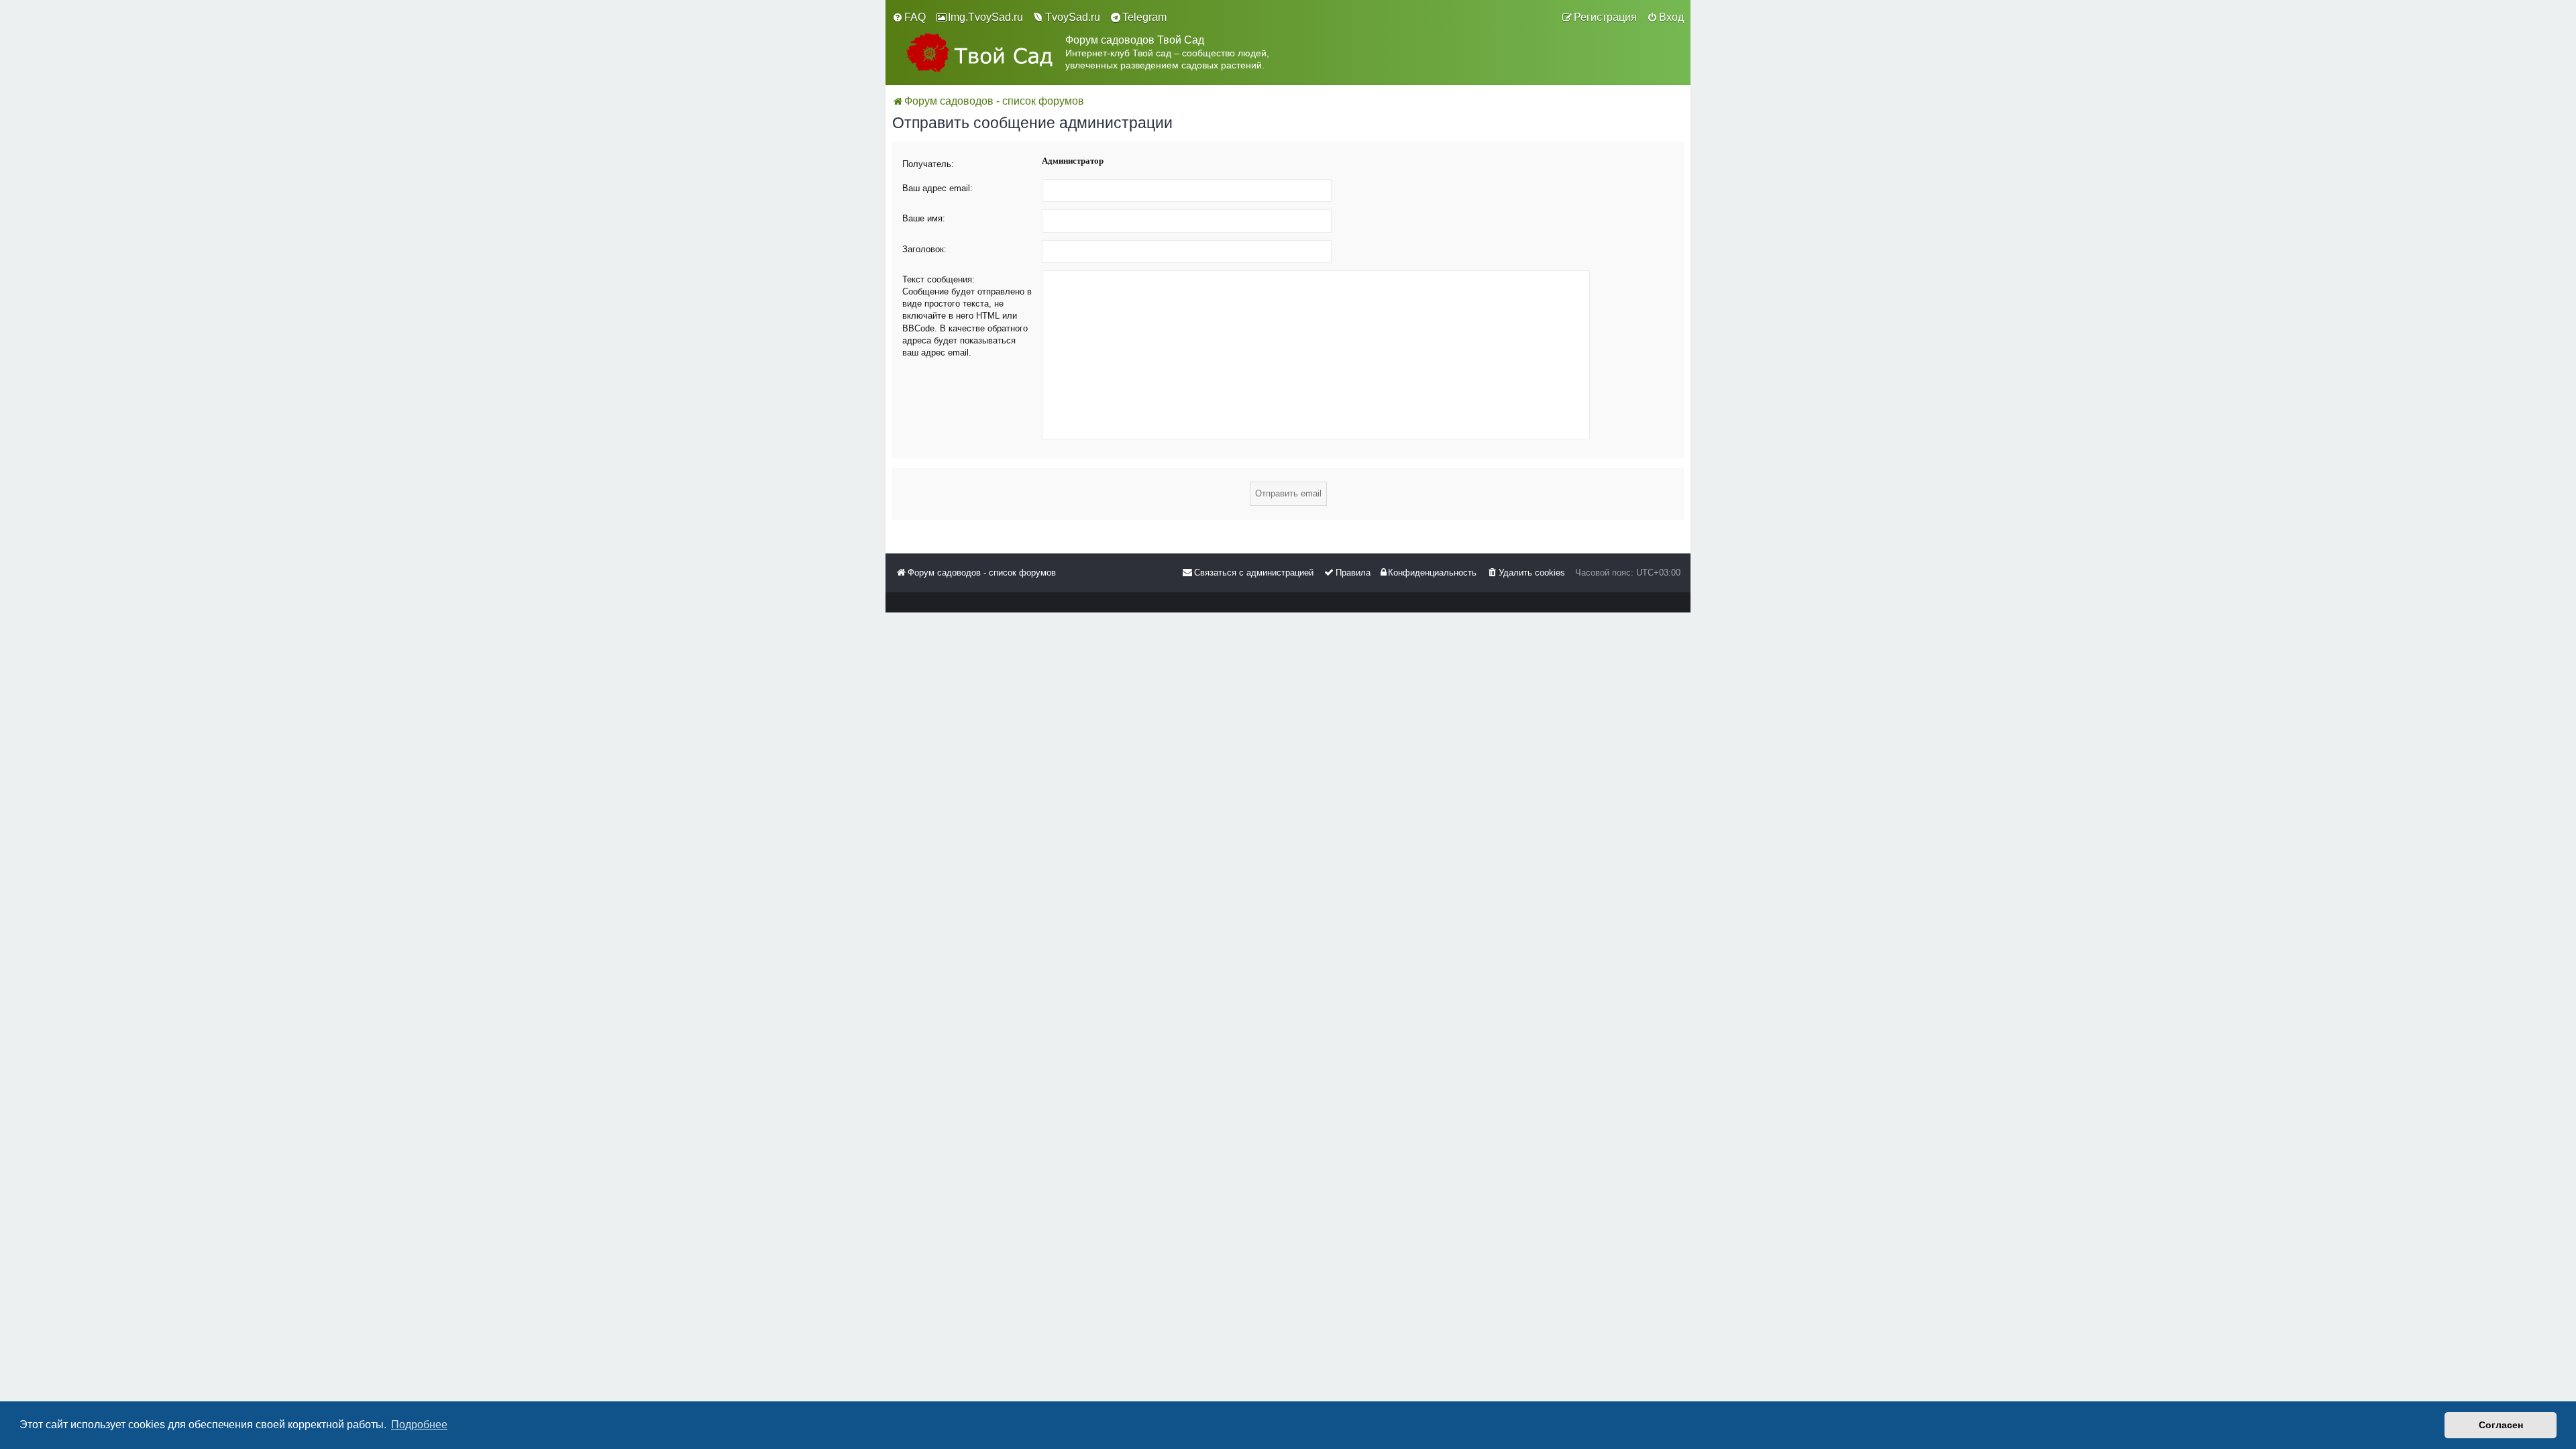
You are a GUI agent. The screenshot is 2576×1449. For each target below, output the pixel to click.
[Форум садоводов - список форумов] (979, 53)
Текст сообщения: (938, 279)
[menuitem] (909, 17)
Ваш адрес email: (937, 188)
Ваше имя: (924, 218)
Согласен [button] (2501, 1425)
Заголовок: (924, 249)
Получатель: (928, 164)
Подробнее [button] (419, 1425)
